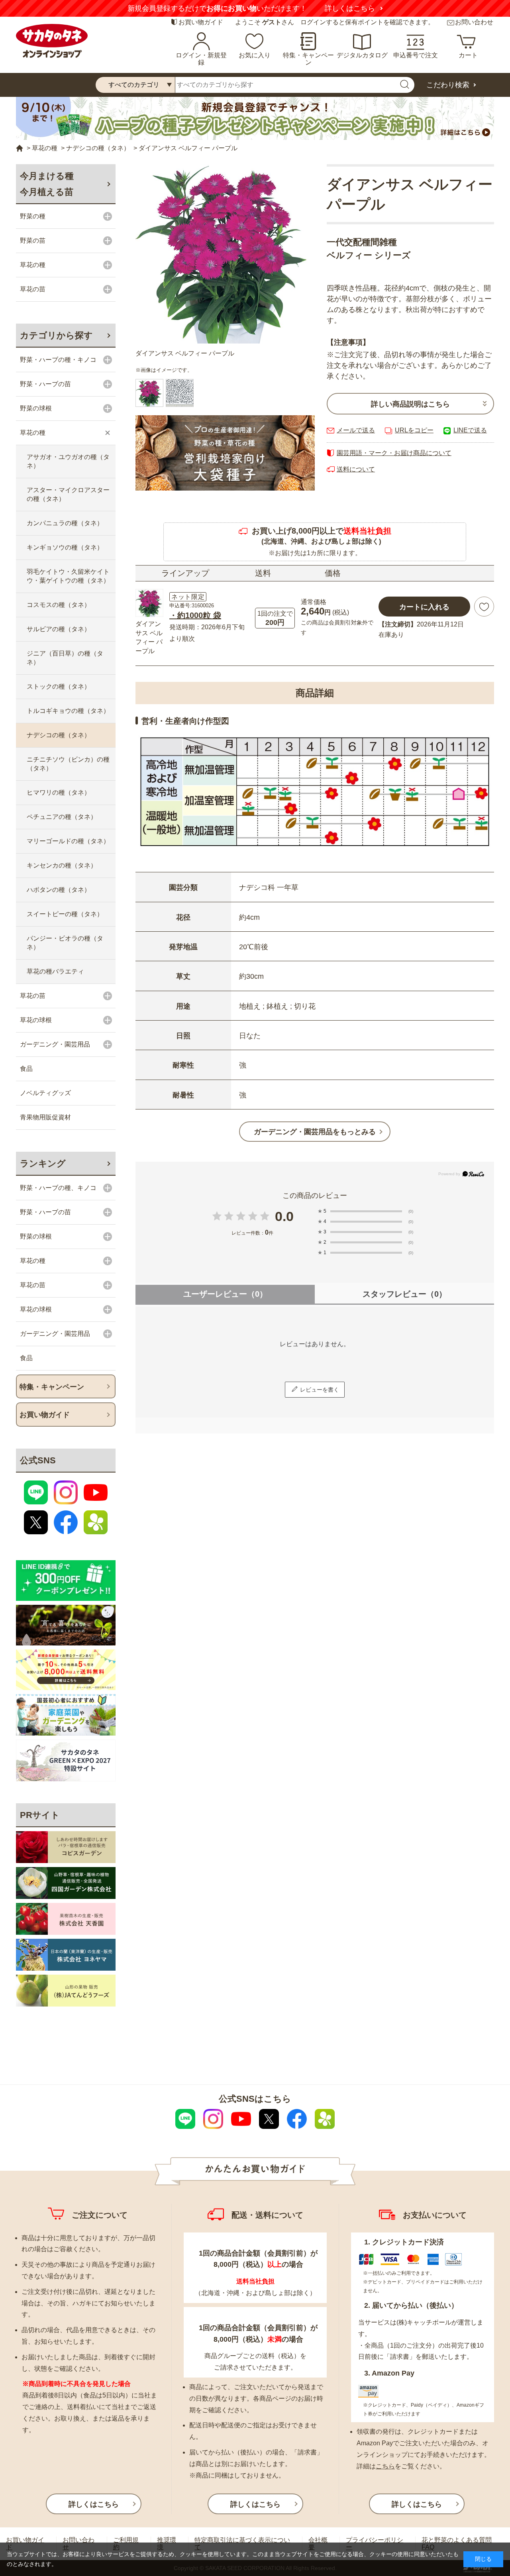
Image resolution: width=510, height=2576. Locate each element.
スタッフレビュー (405, 1294)
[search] (404, 85)
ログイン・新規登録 (201, 59)
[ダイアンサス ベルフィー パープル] (225, 254)
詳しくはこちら (350, 8)
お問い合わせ (474, 22)
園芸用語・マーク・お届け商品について (394, 453)
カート (468, 55)
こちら (385, 2466)
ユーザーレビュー (225, 1294)
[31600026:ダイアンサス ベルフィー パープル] (149, 393)
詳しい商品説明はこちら (410, 404)
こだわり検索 (448, 85)
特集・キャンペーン (308, 59)
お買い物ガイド (201, 22)
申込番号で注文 (416, 55)
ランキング (43, 1163)
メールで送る (356, 430)
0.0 (284, 1216)
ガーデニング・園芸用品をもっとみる (315, 1132)
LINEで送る (470, 430)
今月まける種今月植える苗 (47, 184)
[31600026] (180, 393)
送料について (356, 469)
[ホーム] (20, 148)
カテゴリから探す (56, 335)
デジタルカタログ (362, 55)
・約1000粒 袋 (195, 615)
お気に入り (255, 55)
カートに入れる (424, 607)
